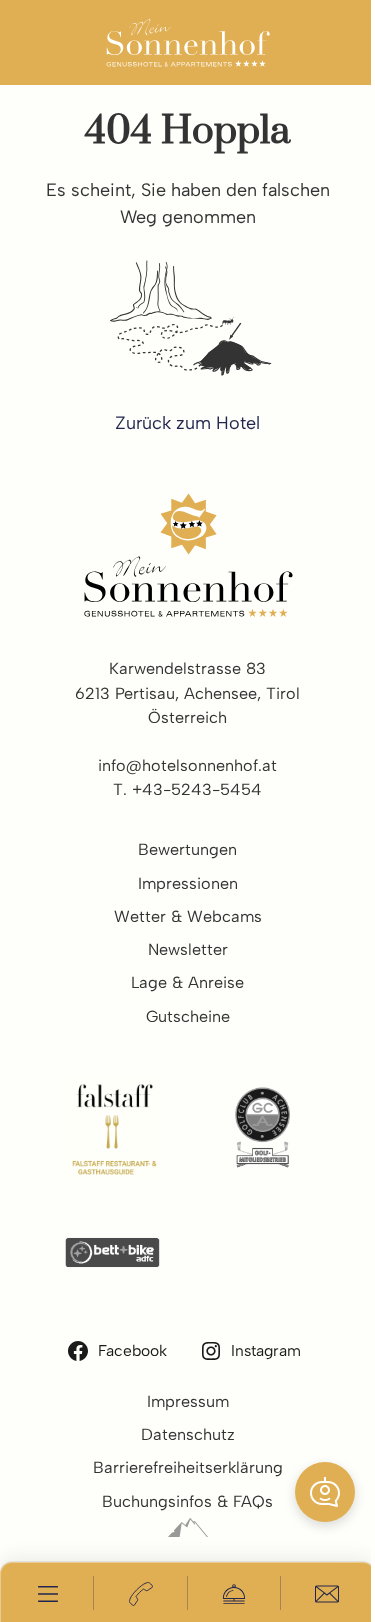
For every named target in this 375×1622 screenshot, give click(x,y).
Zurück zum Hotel (187, 422)
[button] (325, 1492)
